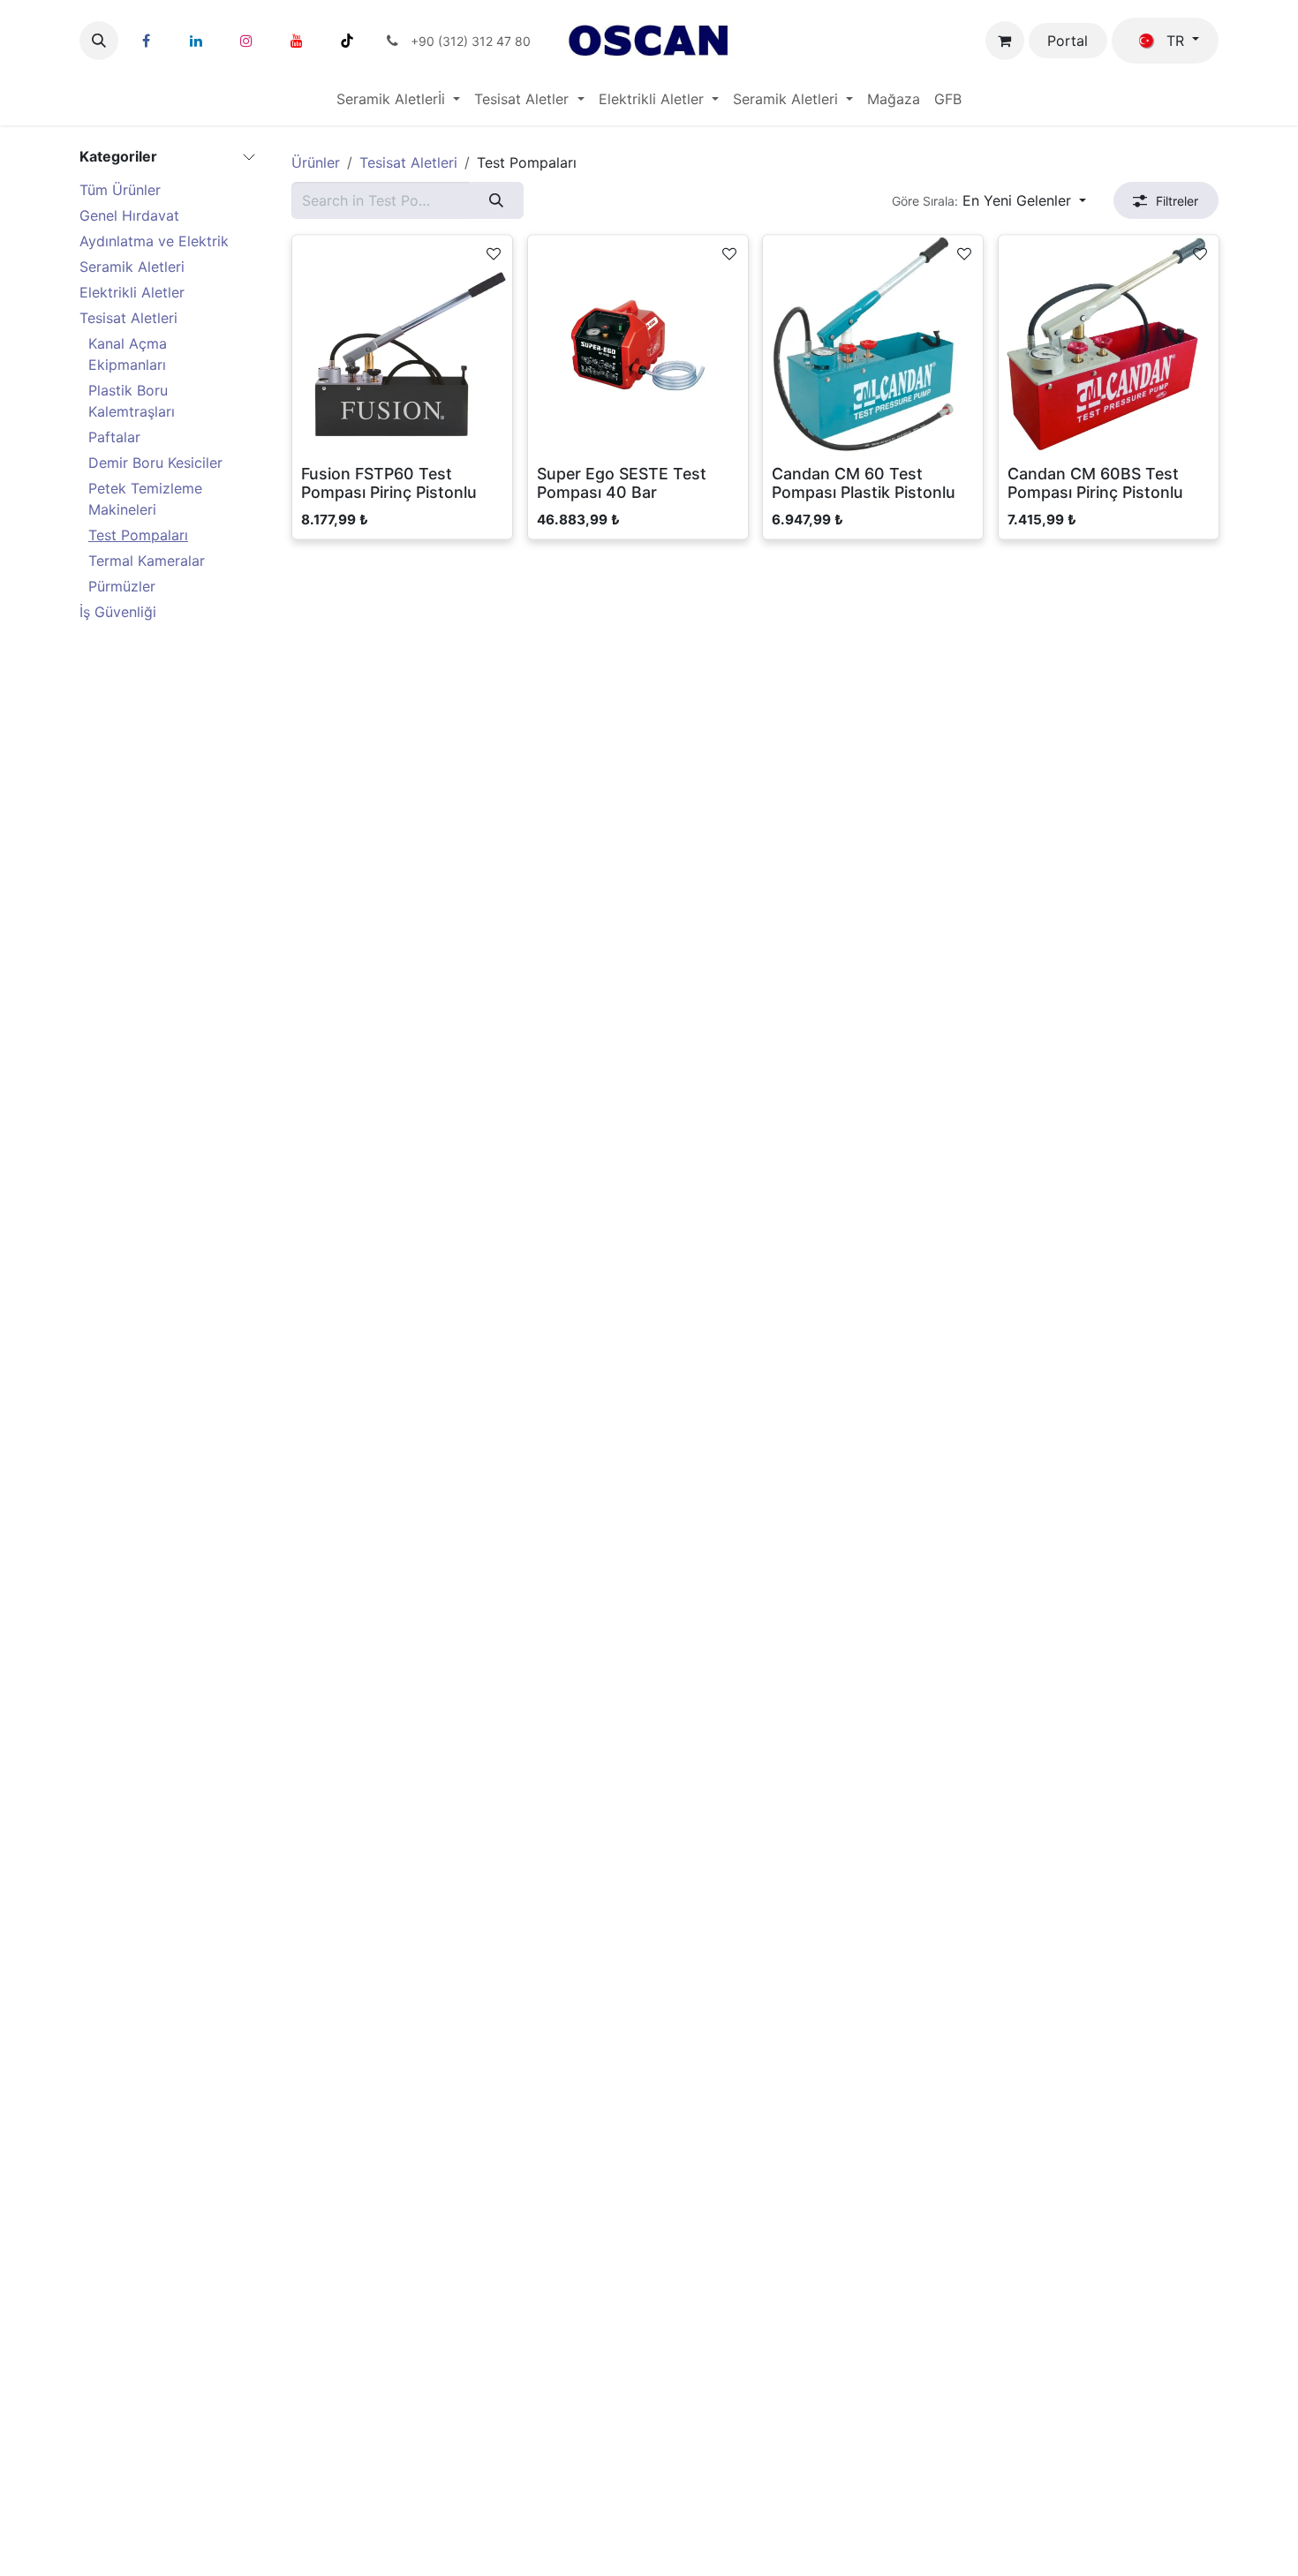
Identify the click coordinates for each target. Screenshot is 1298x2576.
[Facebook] (146, 41)
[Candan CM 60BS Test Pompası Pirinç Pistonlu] (1109, 346)
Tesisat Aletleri (128, 318)
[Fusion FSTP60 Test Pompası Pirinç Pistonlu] (402, 346)
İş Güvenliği (118, 612)
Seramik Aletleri (132, 267)
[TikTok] (347, 41)
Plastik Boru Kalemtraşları (132, 401)
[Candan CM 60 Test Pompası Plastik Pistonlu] (873, 346)
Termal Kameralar (147, 561)
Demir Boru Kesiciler (155, 463)
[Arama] (496, 200)
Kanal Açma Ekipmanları (128, 354)
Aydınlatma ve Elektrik (154, 241)
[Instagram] (246, 41)
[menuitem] (398, 99)
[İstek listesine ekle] (494, 252)
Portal (1068, 41)
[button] (99, 41)
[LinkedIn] (196, 41)
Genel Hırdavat (129, 215)
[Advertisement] (71, 1288)
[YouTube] (297, 41)
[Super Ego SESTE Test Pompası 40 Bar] (638, 346)
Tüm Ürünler (120, 190)
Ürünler (316, 162)
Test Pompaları (138, 535)
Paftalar (114, 437)
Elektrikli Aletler (132, 292)
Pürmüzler (122, 586)
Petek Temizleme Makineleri (145, 499)
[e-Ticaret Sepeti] (1005, 41)
